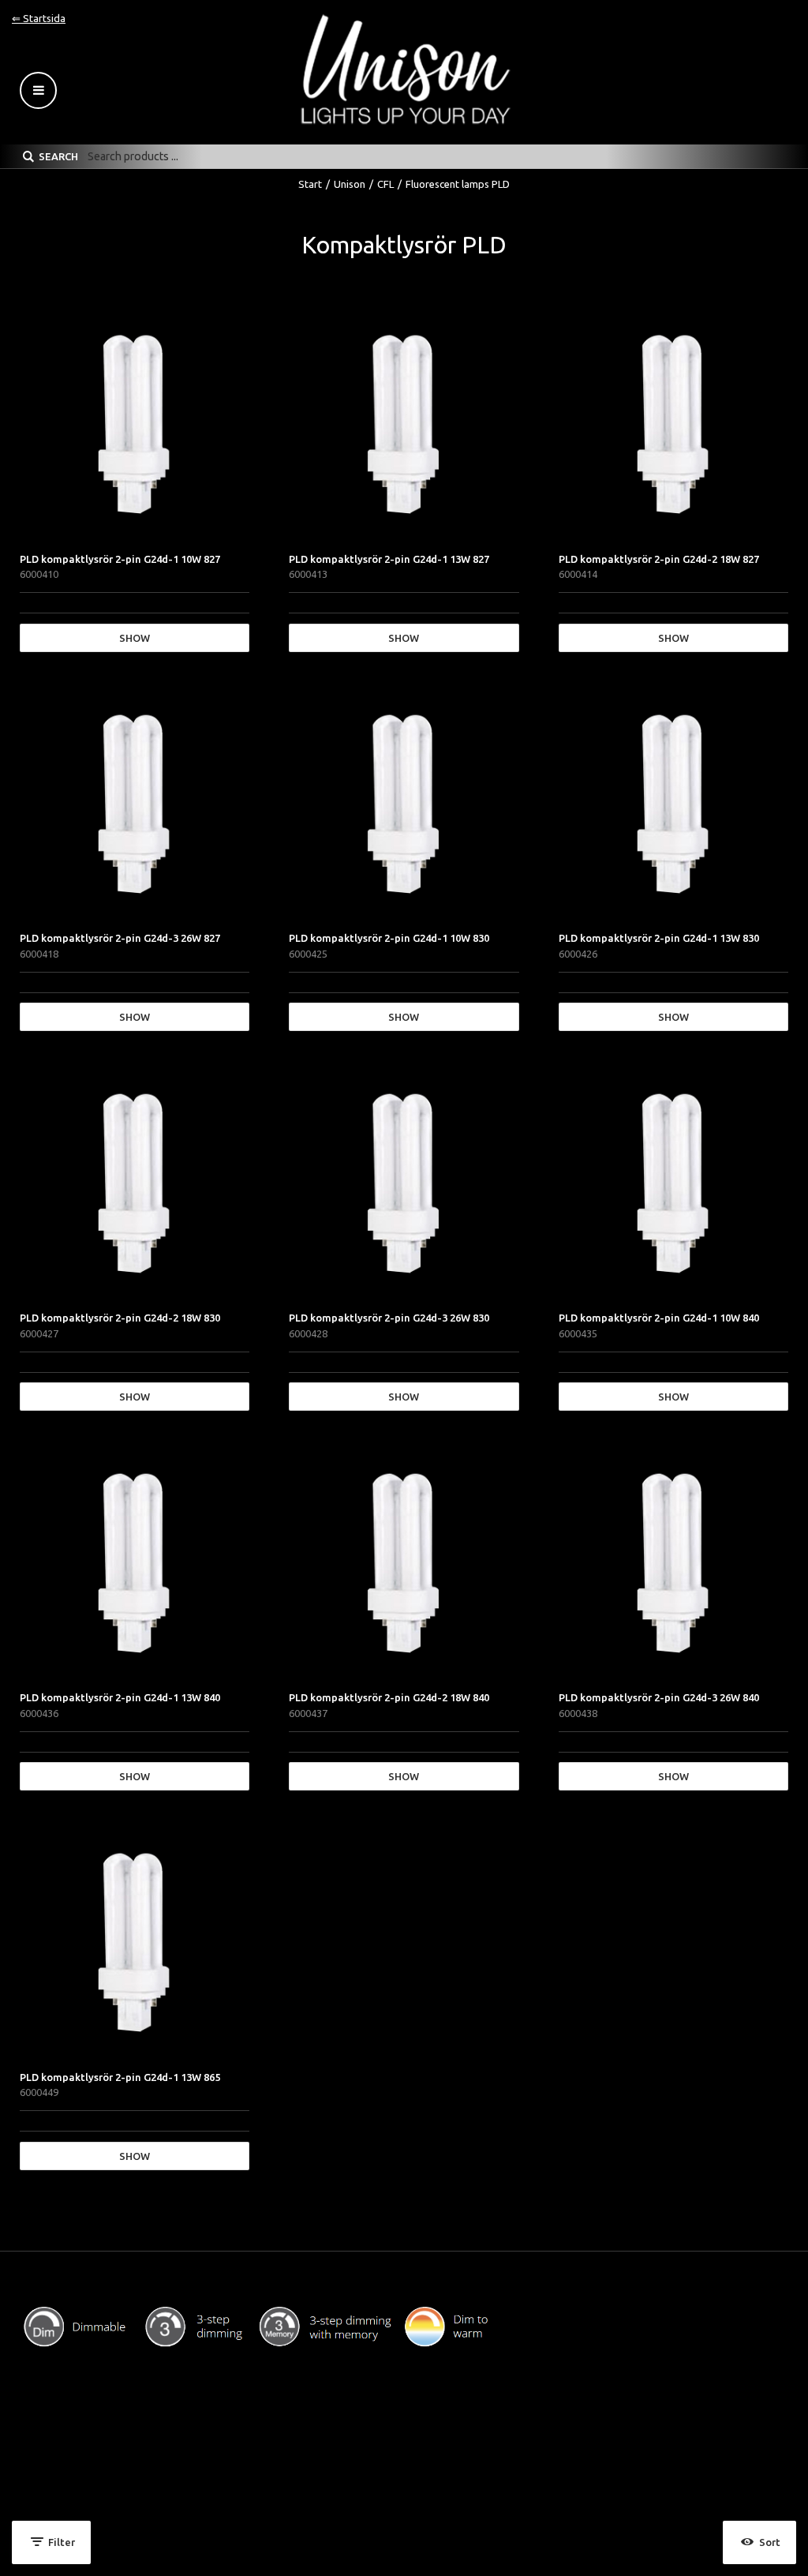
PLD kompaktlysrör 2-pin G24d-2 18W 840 (389, 1697)
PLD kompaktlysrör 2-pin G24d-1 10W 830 (389, 938)
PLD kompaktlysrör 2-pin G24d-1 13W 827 (389, 559)
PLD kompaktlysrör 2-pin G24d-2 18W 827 (659, 559)
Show (135, 638)
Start (310, 184)
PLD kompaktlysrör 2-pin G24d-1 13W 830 (659, 938)
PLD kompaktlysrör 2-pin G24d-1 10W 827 (120, 559)
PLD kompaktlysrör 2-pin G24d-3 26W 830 (389, 1318)
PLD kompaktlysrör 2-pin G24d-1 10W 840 (659, 1318)
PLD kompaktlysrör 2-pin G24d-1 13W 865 (120, 2077)
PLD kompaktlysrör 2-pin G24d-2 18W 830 (120, 1318)
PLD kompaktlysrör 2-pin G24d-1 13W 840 (120, 1697)
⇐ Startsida (39, 18)
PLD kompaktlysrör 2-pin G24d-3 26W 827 (120, 938)
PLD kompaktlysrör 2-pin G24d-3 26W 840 (659, 1697)
